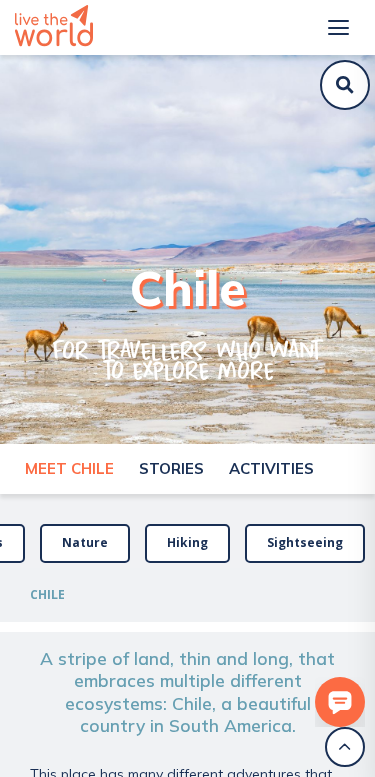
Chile (47, 594)
